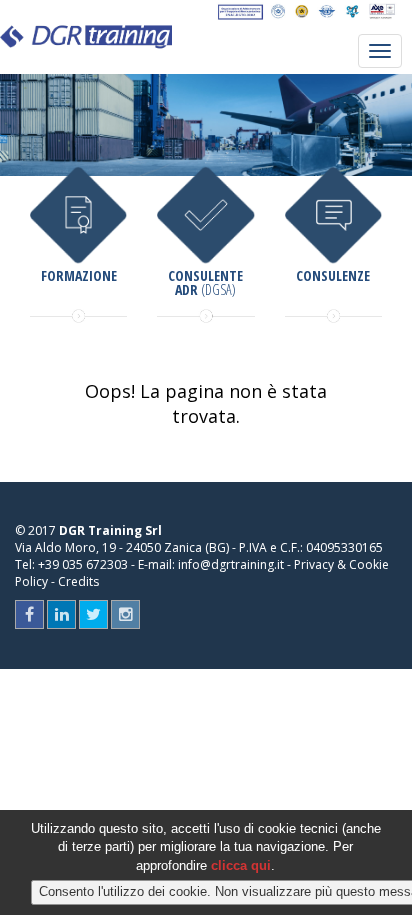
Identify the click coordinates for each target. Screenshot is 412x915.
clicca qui (241, 865)
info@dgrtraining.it (231, 564)
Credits (78, 581)
